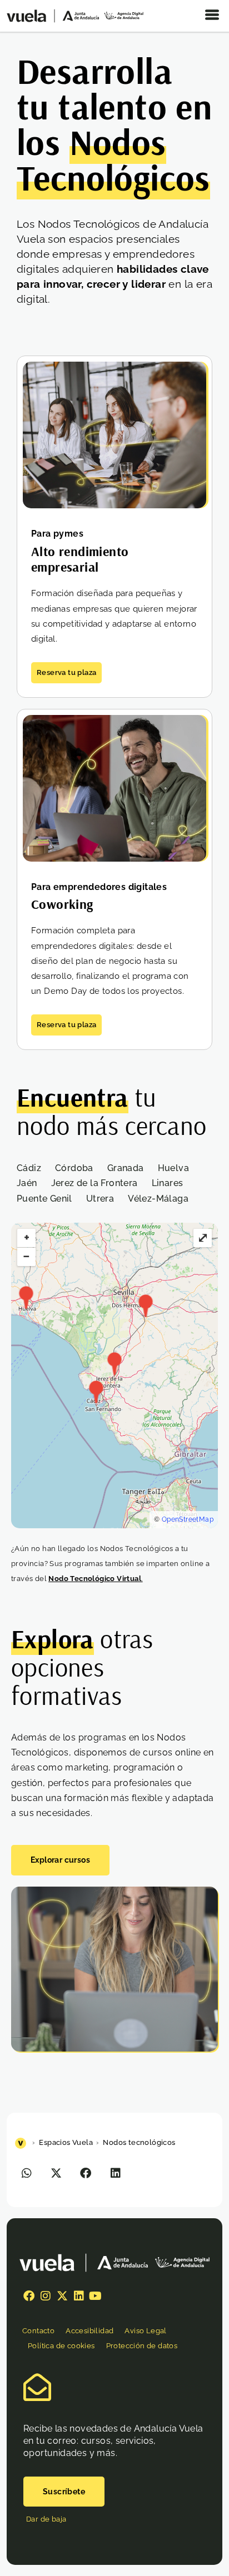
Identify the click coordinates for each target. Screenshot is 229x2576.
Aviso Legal (145, 2331)
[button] (27, 2173)
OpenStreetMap (188, 1519)
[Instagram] (46, 2296)
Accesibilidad (89, 2331)
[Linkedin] (79, 2296)
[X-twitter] (62, 2296)
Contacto (38, 2331)
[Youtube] (96, 2296)
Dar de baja (46, 2519)
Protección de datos (142, 2346)
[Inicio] (22, 2142)
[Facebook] (29, 2296)
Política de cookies (61, 2346)
